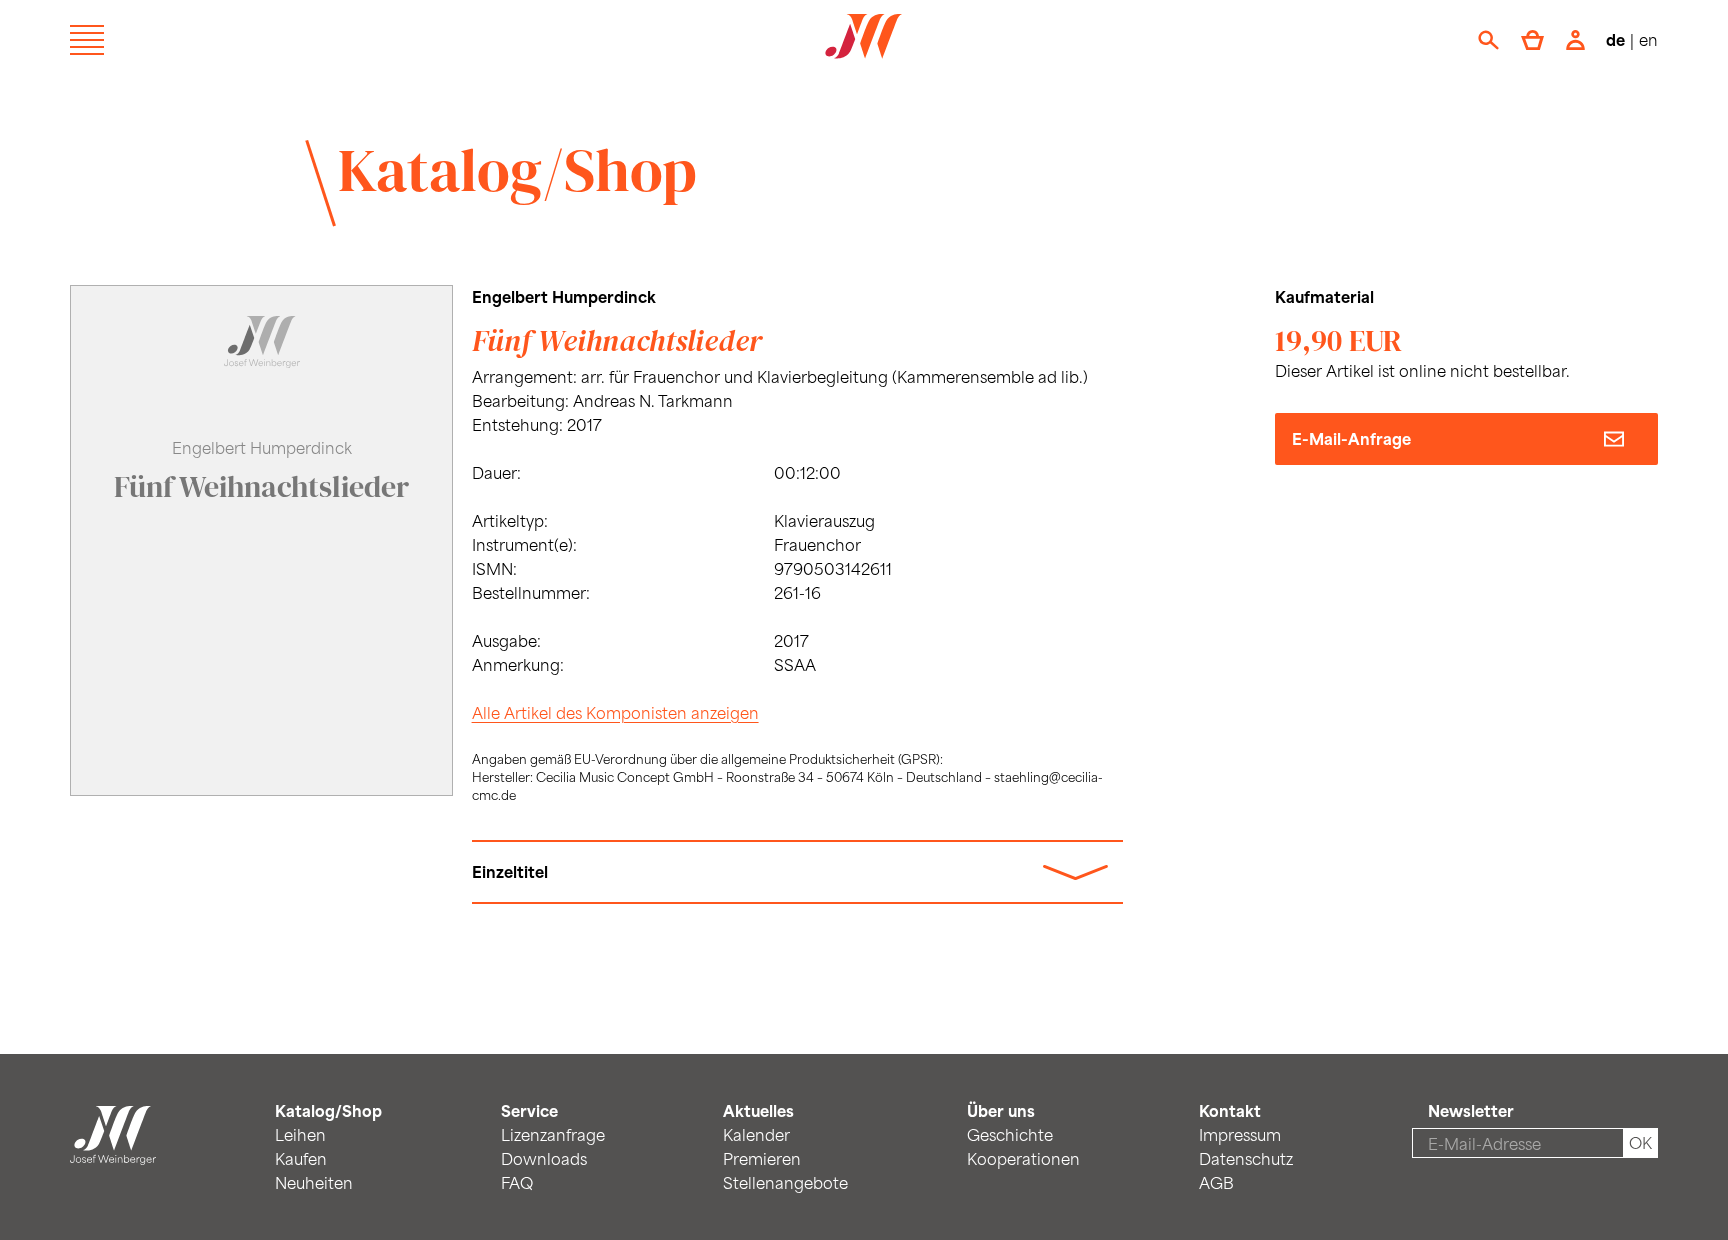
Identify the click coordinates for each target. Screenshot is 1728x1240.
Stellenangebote (785, 1182)
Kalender (756, 1134)
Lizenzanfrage (553, 1134)
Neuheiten (314, 1182)
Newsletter (1471, 1110)
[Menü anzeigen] (87, 40)
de (1615, 39)
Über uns (1001, 1110)
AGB (1216, 1182)
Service (529, 1110)
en (1648, 39)
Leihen (300, 1134)
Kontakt (1230, 1110)
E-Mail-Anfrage (1351, 438)
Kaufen (301, 1158)
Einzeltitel (510, 871)
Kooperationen (1023, 1158)
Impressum (1240, 1134)
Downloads (544, 1158)
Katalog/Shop (517, 170)
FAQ (517, 1182)
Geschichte (1010, 1134)
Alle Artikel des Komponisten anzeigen (615, 712)
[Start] (113, 1152)
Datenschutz (1246, 1158)
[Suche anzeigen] (1488, 40)
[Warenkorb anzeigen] (1532, 40)
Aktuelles (758, 1110)
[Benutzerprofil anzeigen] (1575, 40)
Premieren (762, 1158)
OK (1640, 1142)
